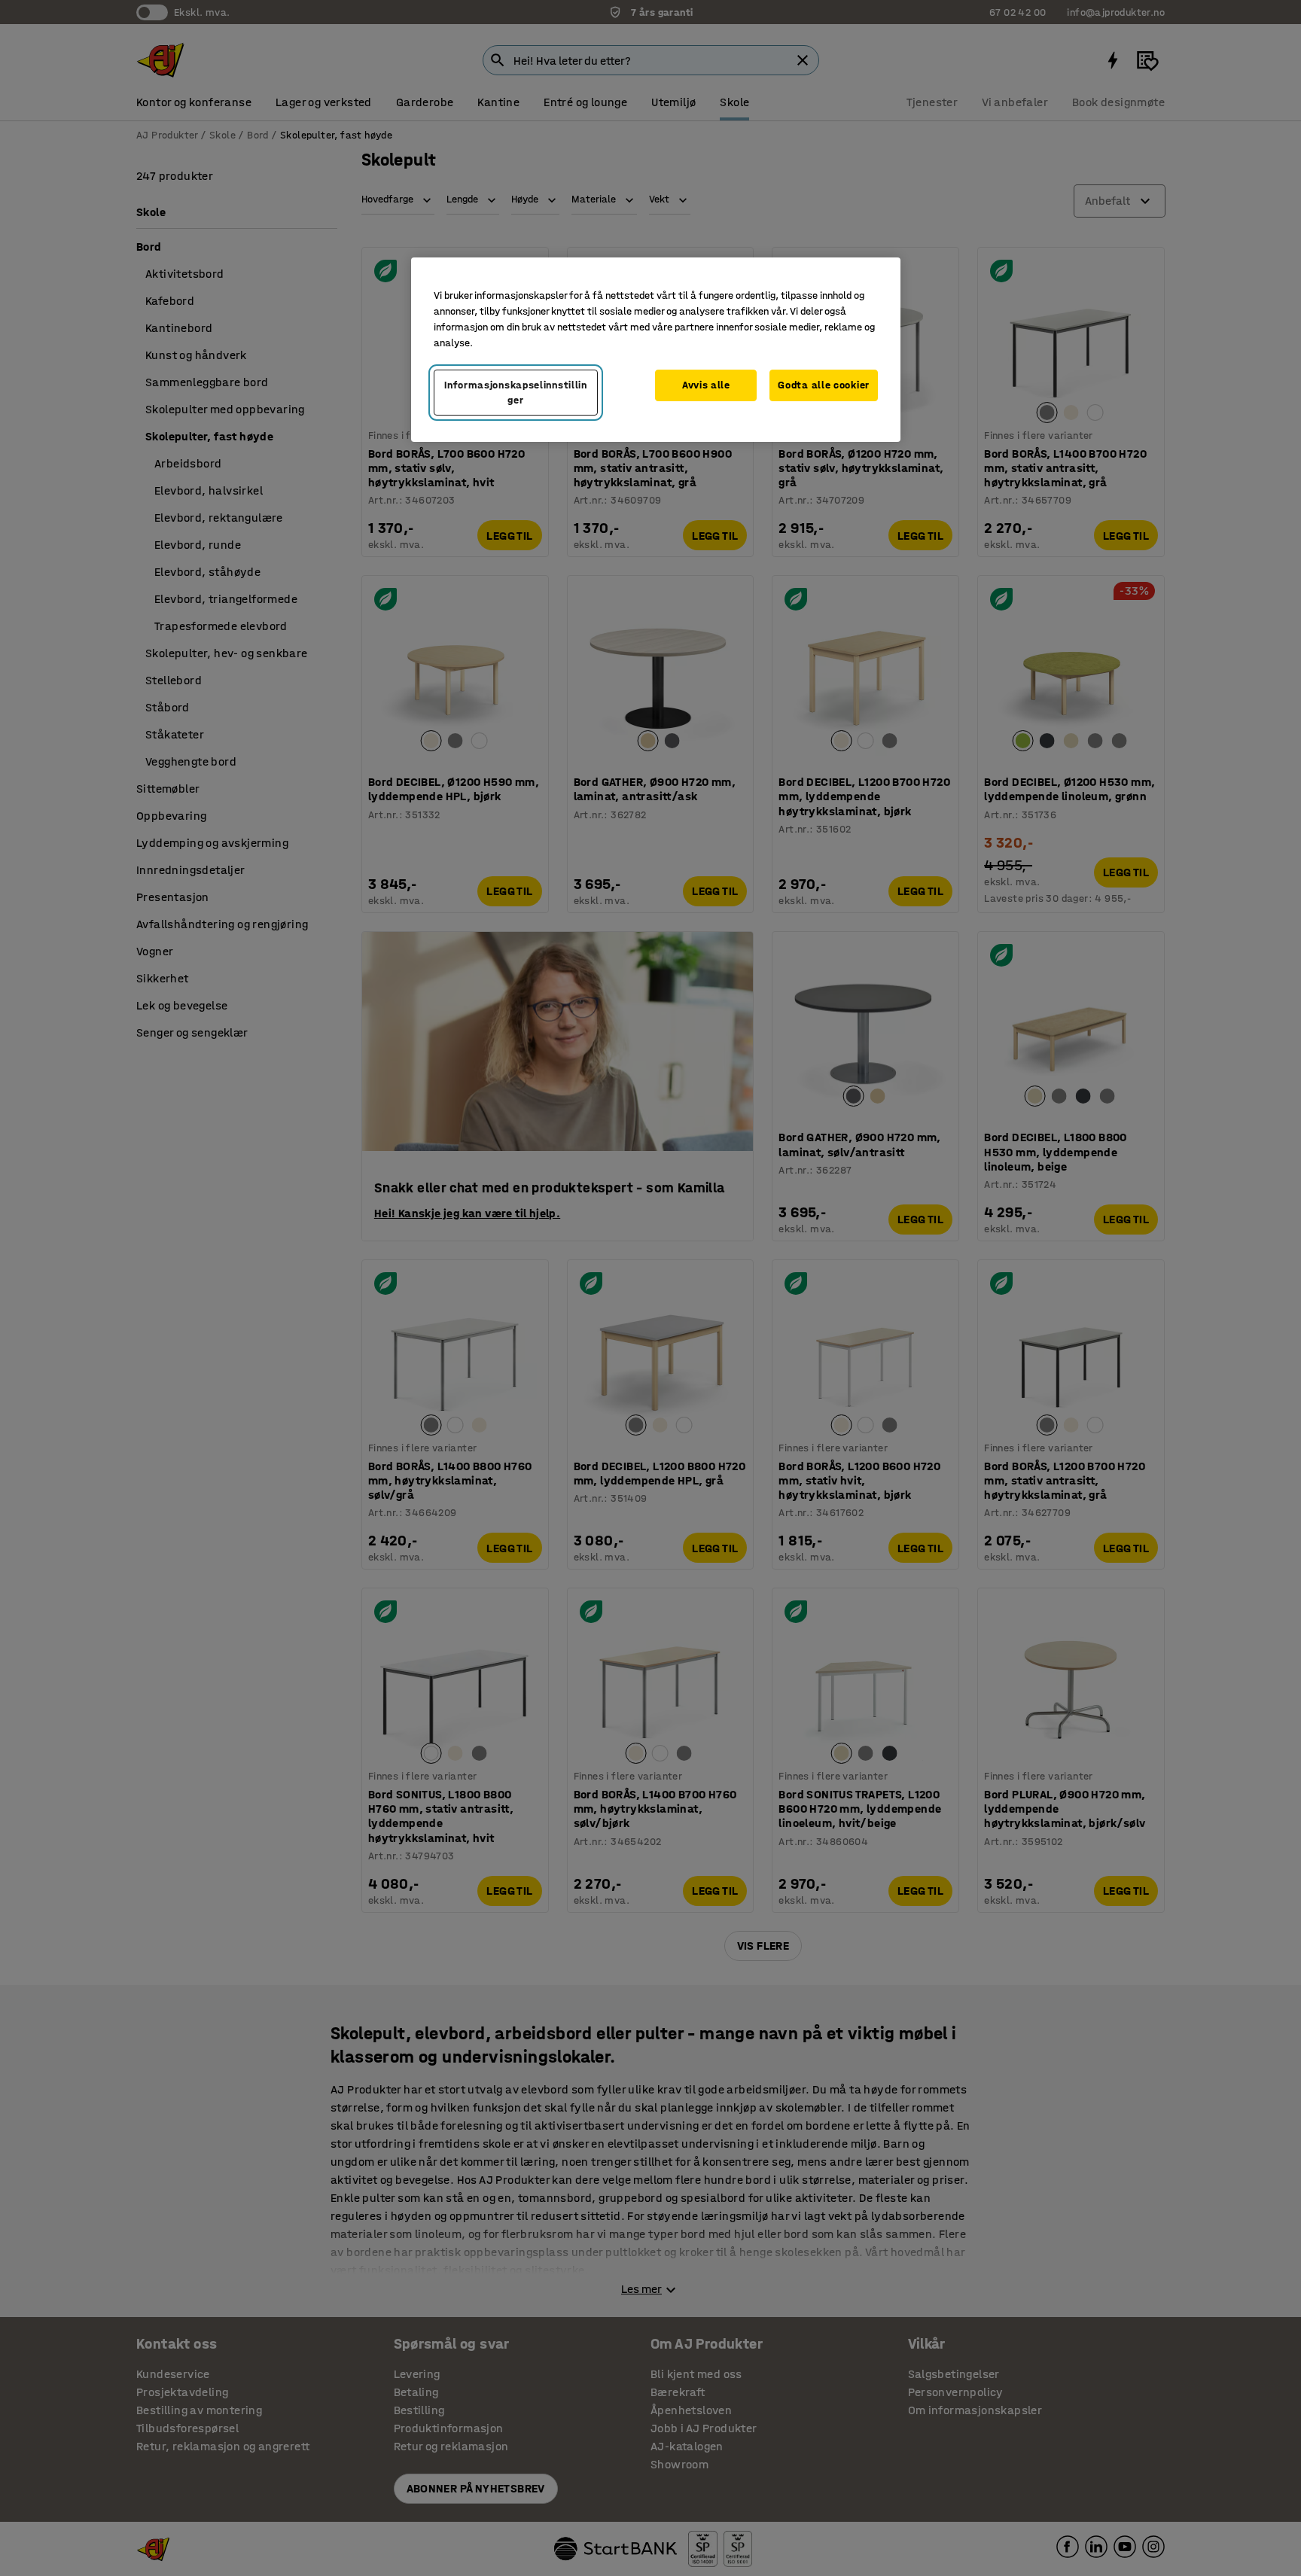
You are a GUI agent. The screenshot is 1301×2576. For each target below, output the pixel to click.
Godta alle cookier (824, 385)
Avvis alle (706, 385)
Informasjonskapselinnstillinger (516, 393)
